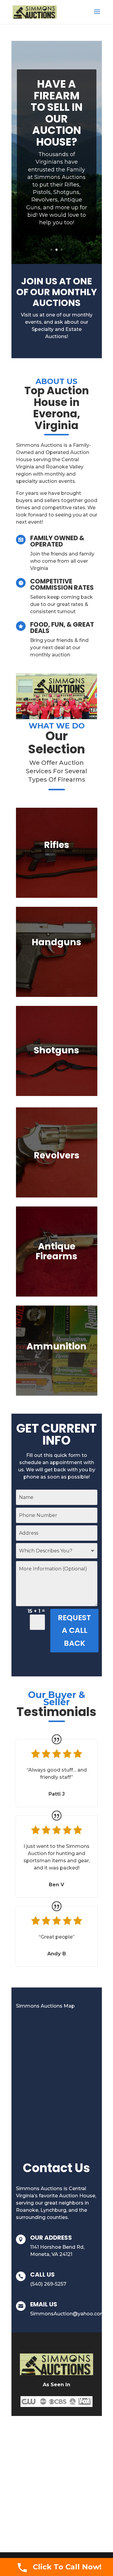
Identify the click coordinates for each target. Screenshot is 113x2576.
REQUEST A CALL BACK (74, 1630)
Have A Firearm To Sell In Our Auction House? (57, 113)
